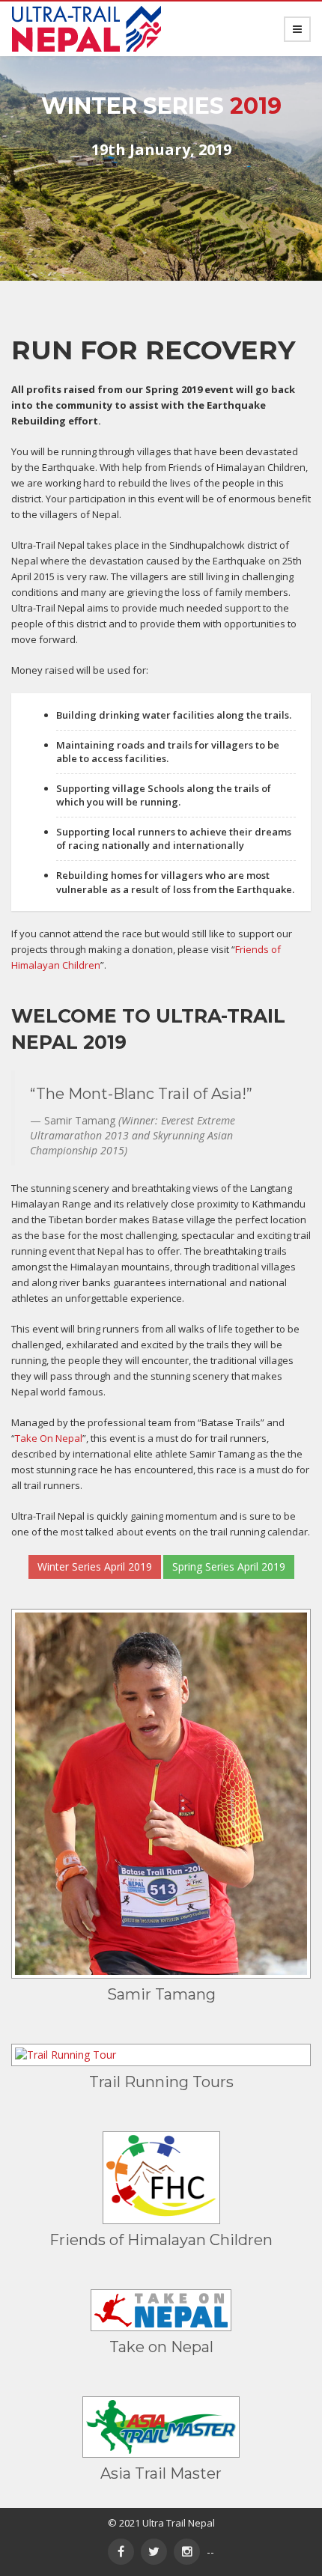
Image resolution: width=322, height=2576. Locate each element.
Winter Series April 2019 (95, 1566)
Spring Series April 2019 (229, 1566)
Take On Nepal (49, 1438)
